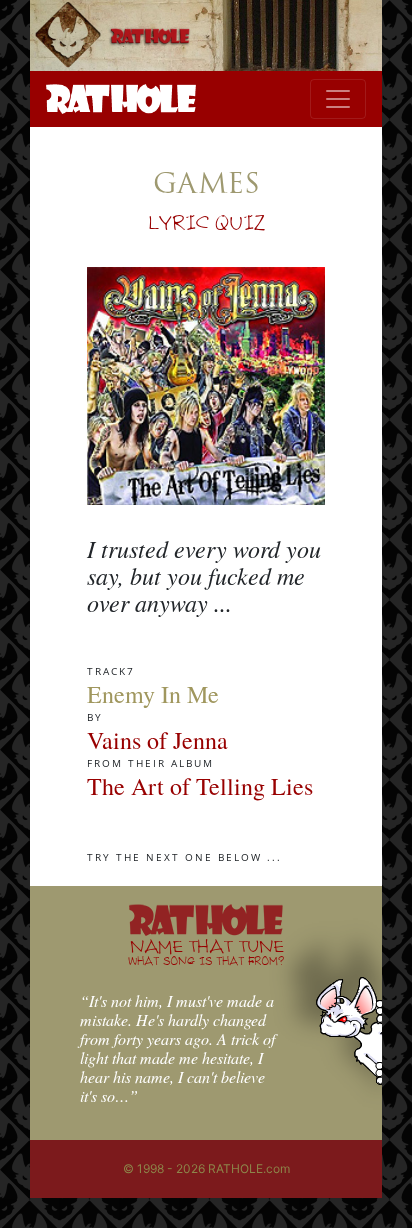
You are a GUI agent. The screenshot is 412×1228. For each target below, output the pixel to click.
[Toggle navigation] (338, 99)
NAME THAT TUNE (206, 951)
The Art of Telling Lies (200, 786)
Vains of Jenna (157, 740)
